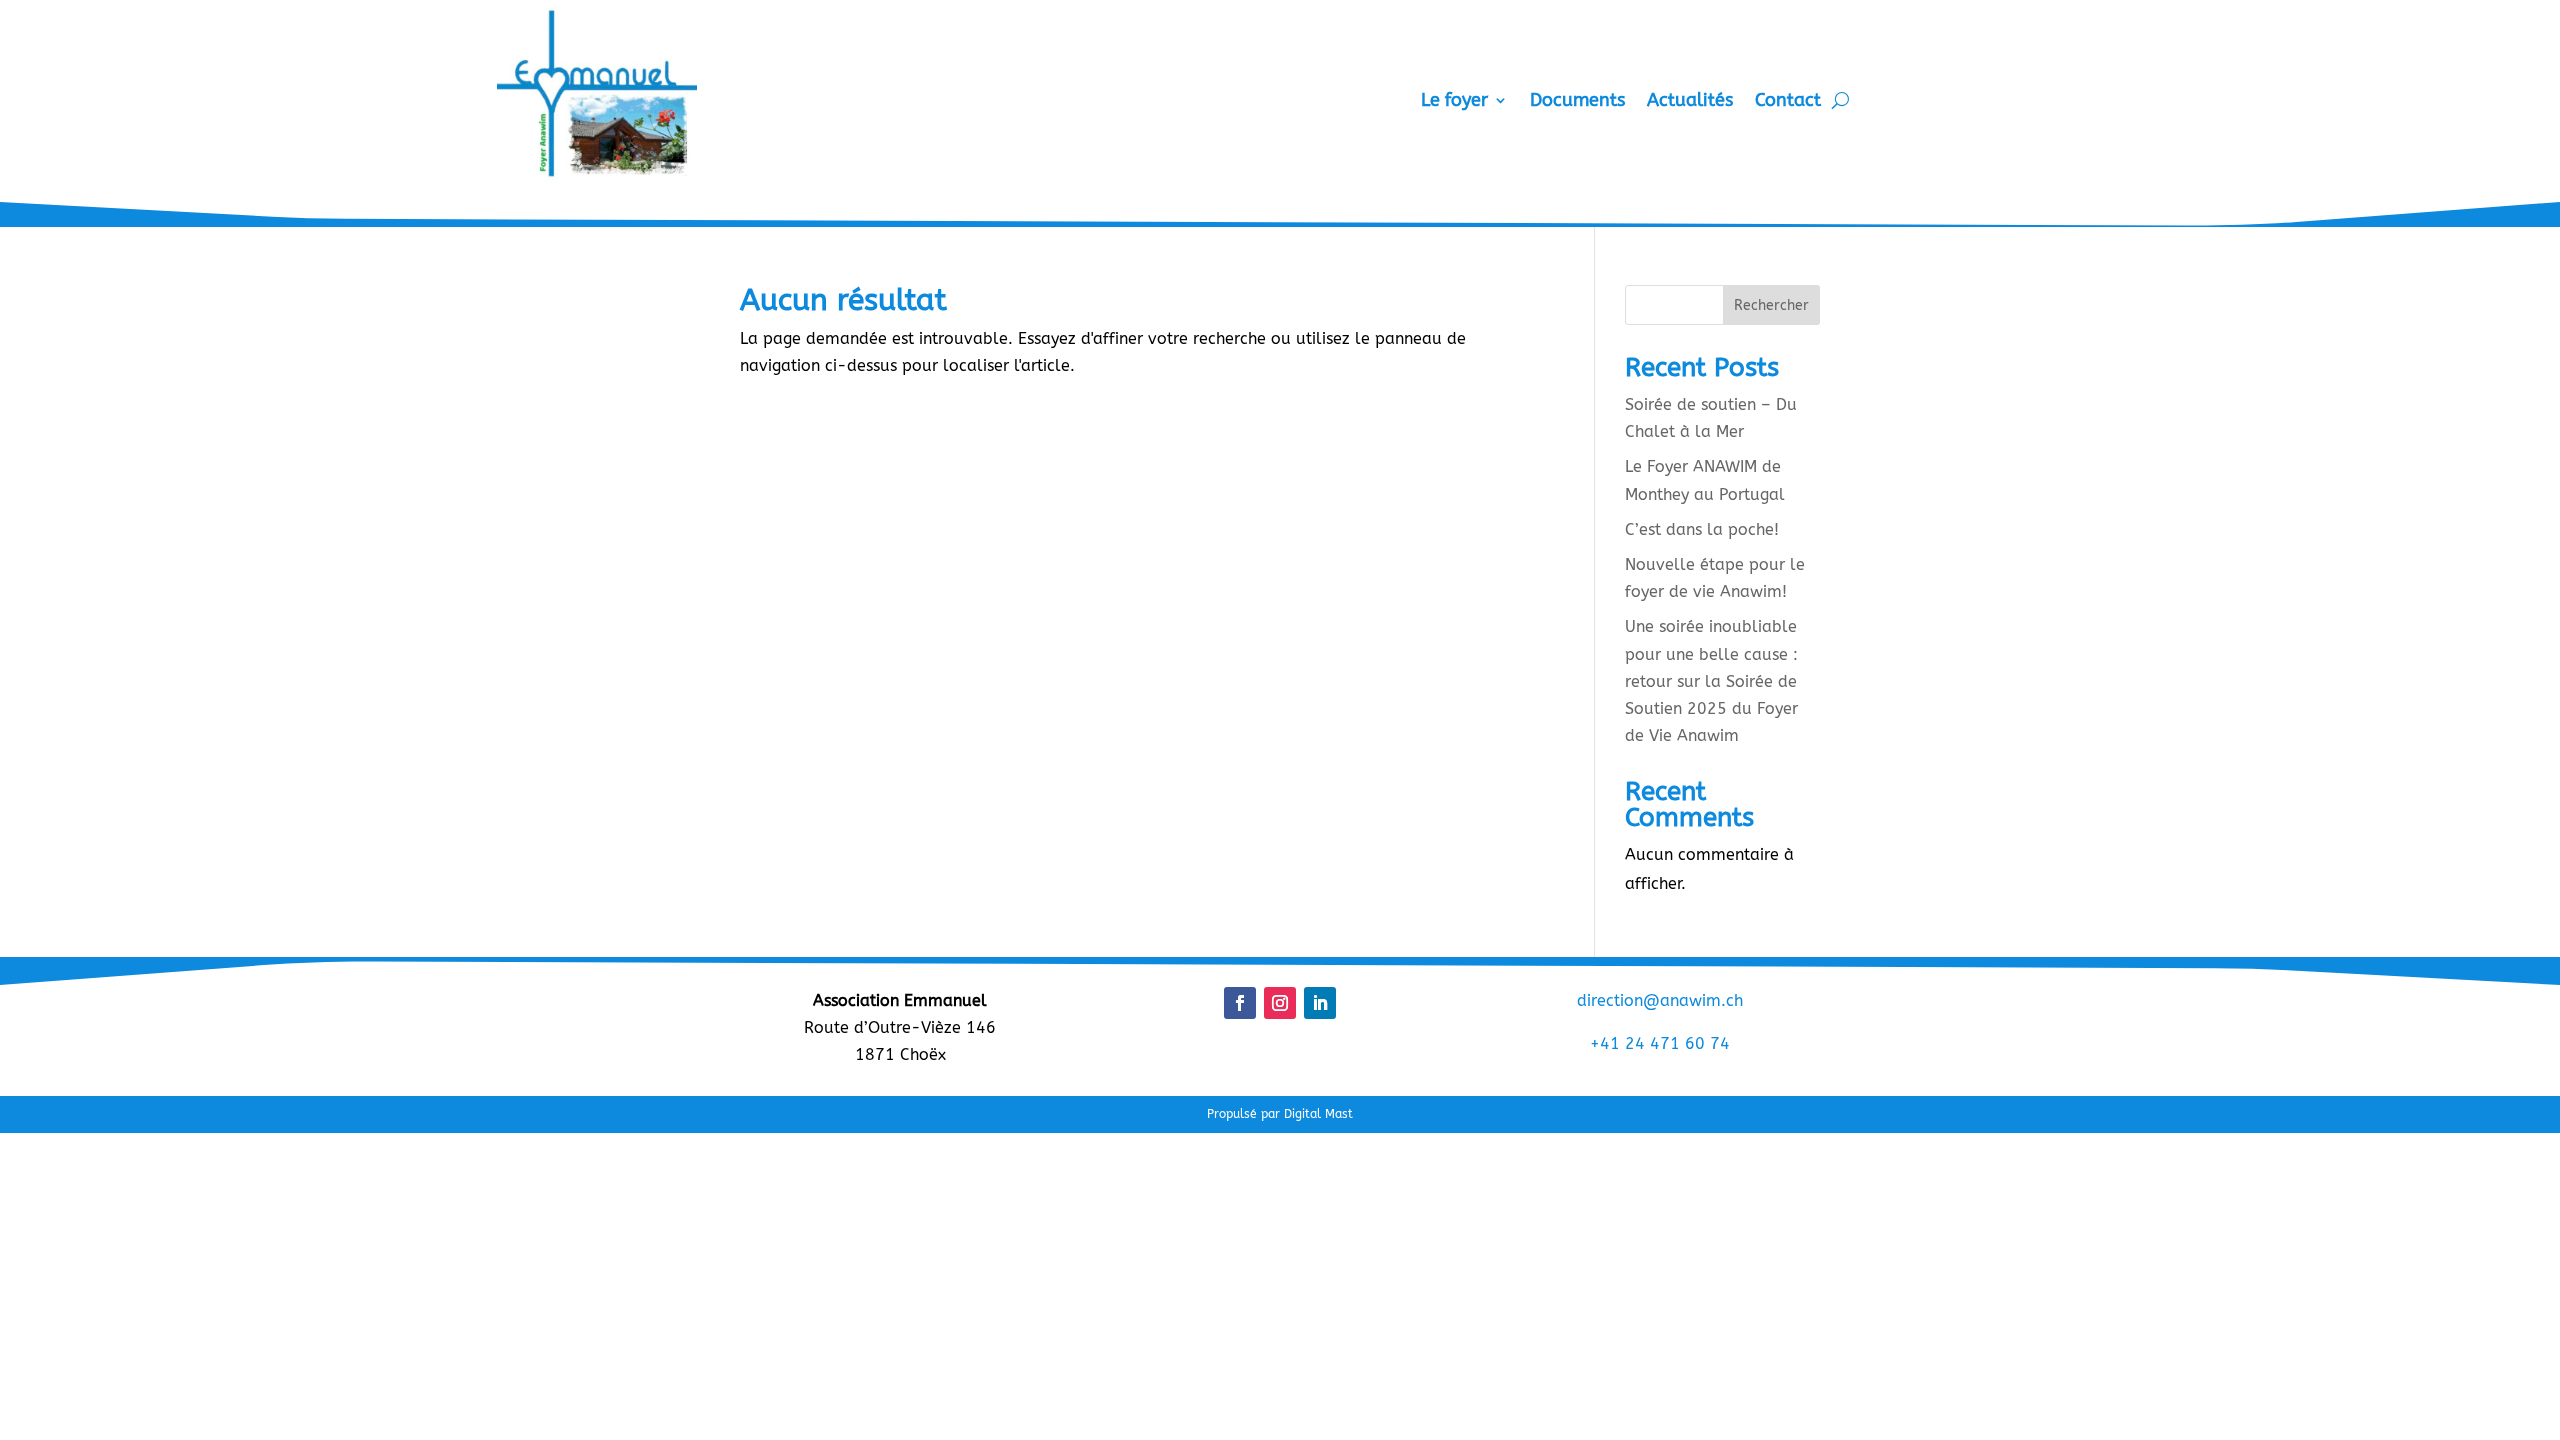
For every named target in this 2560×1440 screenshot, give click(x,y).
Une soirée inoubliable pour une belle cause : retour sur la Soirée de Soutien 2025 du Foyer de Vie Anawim (1711, 681)
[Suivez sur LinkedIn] (1320, 1003)
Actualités (1690, 102)
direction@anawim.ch (1660, 1000)
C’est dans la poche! (1702, 529)
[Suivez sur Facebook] (1240, 1003)
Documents (1577, 102)
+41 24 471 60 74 (1660, 1043)
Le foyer (1454, 102)
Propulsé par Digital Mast (1280, 1114)
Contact (1788, 102)
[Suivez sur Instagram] (1280, 1003)
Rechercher (1771, 305)
